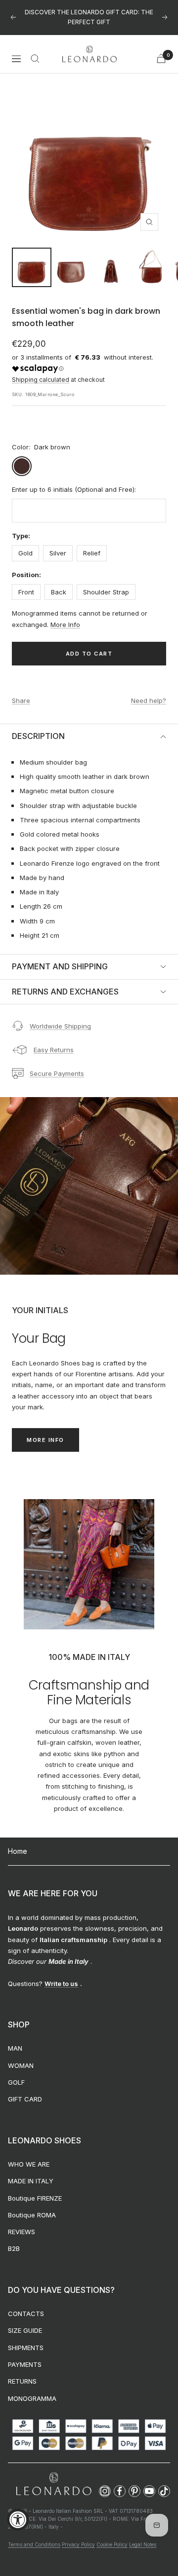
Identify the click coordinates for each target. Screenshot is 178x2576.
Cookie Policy (112, 2544)
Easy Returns (54, 1050)
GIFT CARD (25, 2099)
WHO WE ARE (29, 2164)
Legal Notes (143, 2544)
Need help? (149, 700)
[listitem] (105, 2491)
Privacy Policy (78, 2544)
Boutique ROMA (32, 2215)
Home (18, 1851)
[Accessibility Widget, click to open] (18, 2520)
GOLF (16, 2082)
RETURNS (22, 2381)
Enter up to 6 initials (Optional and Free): (74, 489)
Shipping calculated (41, 380)
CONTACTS (26, 2314)
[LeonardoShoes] (53, 2484)
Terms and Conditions (34, 2544)
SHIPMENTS (26, 2348)
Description (38, 736)
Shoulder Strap (106, 592)
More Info (65, 625)
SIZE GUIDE (25, 2330)
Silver (58, 553)
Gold (25, 553)
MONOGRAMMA (32, 2398)
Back (59, 592)
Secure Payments (57, 1073)
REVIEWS (22, 2232)
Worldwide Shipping (60, 1026)
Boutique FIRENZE (35, 2198)
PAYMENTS (25, 2364)
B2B (14, 2248)
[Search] (35, 59)
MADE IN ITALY (31, 2181)
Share (21, 700)
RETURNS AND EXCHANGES (65, 992)
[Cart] (161, 58)
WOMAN (21, 2065)
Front (26, 592)
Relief (92, 553)
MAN (15, 2048)
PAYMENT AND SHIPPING (60, 966)
